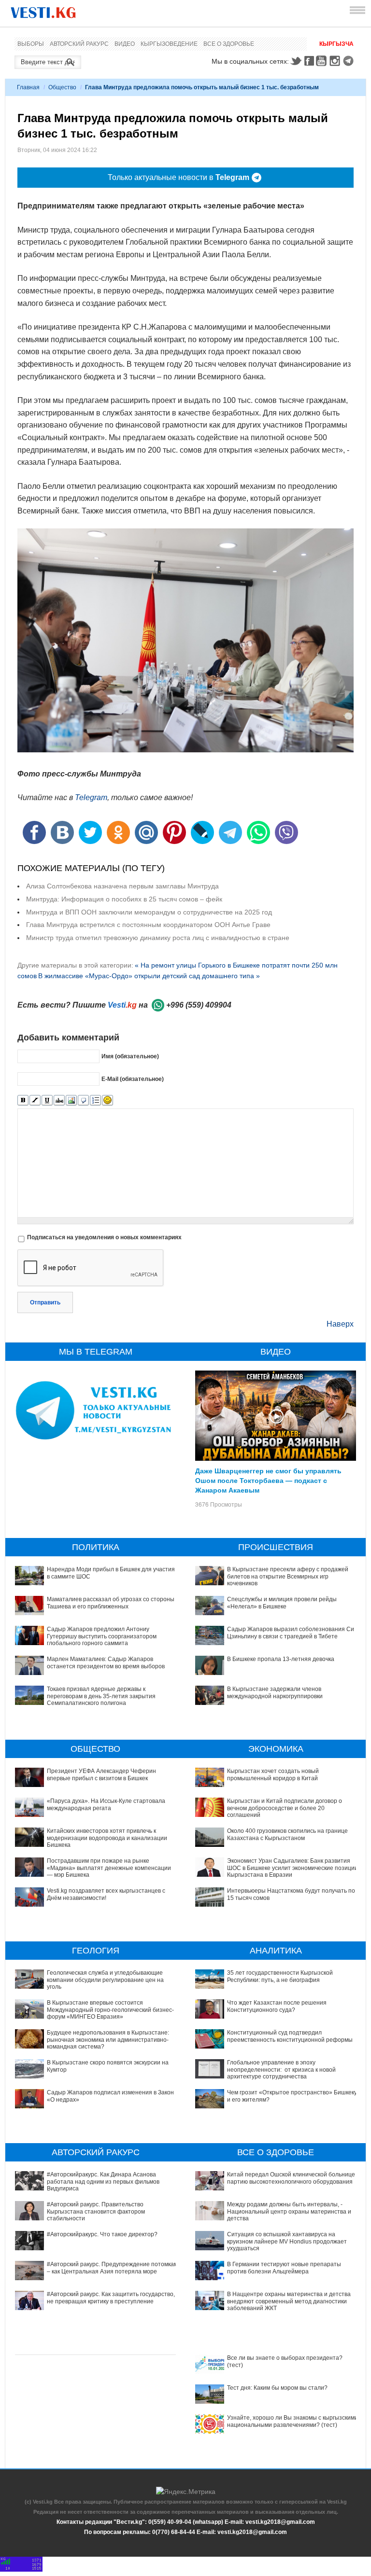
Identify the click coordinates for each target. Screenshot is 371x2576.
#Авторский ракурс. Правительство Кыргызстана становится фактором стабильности (96, 2211)
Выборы (31, 44)
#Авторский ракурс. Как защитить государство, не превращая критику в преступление (111, 2298)
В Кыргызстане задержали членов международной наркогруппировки (275, 1692)
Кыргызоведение (169, 44)
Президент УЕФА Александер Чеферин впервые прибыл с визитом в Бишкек (101, 1774)
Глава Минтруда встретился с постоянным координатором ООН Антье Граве (148, 925)
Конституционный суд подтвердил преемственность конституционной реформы (290, 2036)
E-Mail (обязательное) (133, 1079)
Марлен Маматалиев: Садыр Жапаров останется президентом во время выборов (106, 1662)
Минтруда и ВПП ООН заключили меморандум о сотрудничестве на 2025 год (149, 912)
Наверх (340, 1324)
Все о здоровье (229, 44)
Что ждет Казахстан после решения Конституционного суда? (277, 2006)
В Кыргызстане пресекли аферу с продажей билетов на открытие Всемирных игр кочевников (288, 1576)
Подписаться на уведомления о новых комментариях (104, 1237)
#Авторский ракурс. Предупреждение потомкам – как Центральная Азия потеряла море (112, 2268)
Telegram (350, 61)
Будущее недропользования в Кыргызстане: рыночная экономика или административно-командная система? (108, 2040)
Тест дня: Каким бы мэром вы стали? (277, 2388)
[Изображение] (71, 1101)
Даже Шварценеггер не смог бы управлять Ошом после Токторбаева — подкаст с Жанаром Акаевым (268, 1480)
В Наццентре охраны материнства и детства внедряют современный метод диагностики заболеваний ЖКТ (289, 2301)
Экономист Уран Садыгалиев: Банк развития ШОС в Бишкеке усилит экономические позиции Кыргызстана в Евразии (293, 1868)
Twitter (296, 61)
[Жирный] (23, 1101)
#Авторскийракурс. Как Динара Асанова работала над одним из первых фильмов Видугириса (103, 2181)
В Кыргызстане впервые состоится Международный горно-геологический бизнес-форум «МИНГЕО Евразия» (110, 2010)
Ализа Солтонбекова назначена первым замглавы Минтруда (122, 886)
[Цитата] (83, 1101)
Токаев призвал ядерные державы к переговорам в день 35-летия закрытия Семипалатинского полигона (101, 1696)
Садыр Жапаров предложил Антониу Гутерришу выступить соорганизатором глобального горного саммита (102, 1636)
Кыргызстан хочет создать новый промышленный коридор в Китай (273, 1774)
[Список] (95, 1101)
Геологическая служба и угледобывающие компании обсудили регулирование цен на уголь (105, 1980)
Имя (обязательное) (130, 1056)
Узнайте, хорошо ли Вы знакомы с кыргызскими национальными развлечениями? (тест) (293, 2421)
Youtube (323, 61)
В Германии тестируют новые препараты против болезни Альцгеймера (284, 2268)
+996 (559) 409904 (199, 1005)
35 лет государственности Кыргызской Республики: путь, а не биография (280, 1976)
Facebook (309, 61)
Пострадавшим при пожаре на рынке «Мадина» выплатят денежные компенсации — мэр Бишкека (109, 1868)
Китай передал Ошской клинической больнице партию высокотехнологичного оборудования (291, 2178)
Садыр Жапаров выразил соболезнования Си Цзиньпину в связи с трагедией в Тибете (291, 1633)
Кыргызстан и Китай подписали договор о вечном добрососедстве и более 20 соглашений (285, 1808)
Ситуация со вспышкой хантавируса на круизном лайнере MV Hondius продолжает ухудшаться (287, 2241)
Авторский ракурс (79, 44)
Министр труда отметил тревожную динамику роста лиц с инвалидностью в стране (158, 938)
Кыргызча (336, 44)
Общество (62, 87)
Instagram (336, 61)
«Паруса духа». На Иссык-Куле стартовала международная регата (106, 1804)
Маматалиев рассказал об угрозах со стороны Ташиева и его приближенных (111, 1603)
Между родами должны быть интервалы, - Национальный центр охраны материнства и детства (289, 2211)
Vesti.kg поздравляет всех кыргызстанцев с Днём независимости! (106, 1894)
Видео (125, 44)
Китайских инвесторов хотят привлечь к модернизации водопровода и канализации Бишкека (107, 1838)
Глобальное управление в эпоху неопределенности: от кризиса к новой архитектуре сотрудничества (281, 2070)
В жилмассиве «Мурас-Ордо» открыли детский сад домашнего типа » (149, 976)
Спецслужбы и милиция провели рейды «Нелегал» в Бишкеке (282, 1603)
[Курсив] (35, 1101)
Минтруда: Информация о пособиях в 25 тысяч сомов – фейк (124, 899)
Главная (28, 87)
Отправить (45, 1302)
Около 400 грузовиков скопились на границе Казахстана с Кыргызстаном (287, 1834)
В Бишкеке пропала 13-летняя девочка (281, 1659)
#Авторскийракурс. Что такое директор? (102, 2234)
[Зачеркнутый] (59, 1101)
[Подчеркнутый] (47, 1101)
